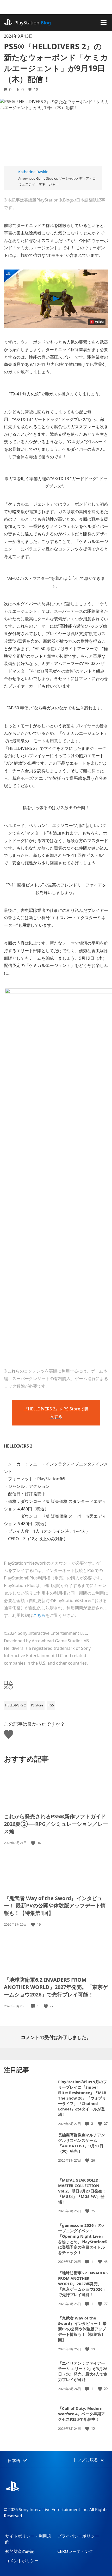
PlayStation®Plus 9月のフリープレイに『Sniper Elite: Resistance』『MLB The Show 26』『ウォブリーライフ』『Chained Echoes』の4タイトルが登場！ (83, 2098)
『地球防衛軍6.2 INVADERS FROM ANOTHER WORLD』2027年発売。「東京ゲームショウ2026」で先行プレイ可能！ (56, 1987)
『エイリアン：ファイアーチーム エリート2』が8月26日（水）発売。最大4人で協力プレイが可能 (83, 2371)
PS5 (51, 1705)
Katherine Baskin (33, 172)
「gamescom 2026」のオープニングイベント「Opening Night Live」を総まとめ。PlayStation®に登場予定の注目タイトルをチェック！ (83, 2239)
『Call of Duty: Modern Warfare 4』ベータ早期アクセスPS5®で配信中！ (82, 2414)
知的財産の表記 (20, 2551)
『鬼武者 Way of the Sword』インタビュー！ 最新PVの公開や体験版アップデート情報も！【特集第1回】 (55, 1906)
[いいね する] (34, 1843)
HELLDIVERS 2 (15, 1705)
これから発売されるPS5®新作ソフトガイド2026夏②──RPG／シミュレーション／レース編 (56, 1824)
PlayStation (33, 23)
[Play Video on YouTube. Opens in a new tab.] (97, 322)
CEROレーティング (75, 2551)
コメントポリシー (22, 2561)
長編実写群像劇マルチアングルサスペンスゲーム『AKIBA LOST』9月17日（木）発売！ (82, 2143)
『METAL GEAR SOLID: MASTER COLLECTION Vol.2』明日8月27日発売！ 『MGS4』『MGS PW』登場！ (82, 2191)
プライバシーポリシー (78, 2536)
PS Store (37, 1705)
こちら (39, 1615)
